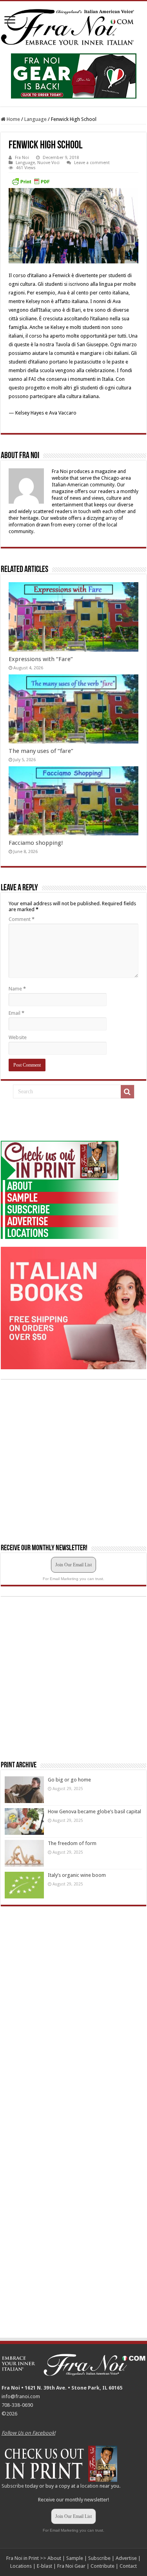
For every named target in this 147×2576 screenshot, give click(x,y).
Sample (75, 2558)
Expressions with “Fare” (41, 659)
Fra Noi (22, 158)
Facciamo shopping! (36, 843)
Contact (128, 2566)
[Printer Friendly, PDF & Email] (31, 181)
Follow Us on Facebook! (28, 2433)
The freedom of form (72, 1843)
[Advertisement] (60, 1120)
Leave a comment (92, 163)
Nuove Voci (48, 163)
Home (13, 119)
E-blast (44, 2566)
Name (17, 989)
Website (18, 1037)
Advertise (126, 2558)
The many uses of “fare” (41, 751)
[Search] (127, 1092)
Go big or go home (69, 1780)
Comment (22, 919)
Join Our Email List (73, 1565)
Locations (21, 2566)
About (54, 2558)
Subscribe (13, 2486)
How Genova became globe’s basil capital (94, 1811)
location (89, 2486)
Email (16, 1013)
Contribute (103, 2566)
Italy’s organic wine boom (77, 1875)
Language (35, 119)
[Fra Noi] (73, 26)
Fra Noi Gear (71, 2566)
